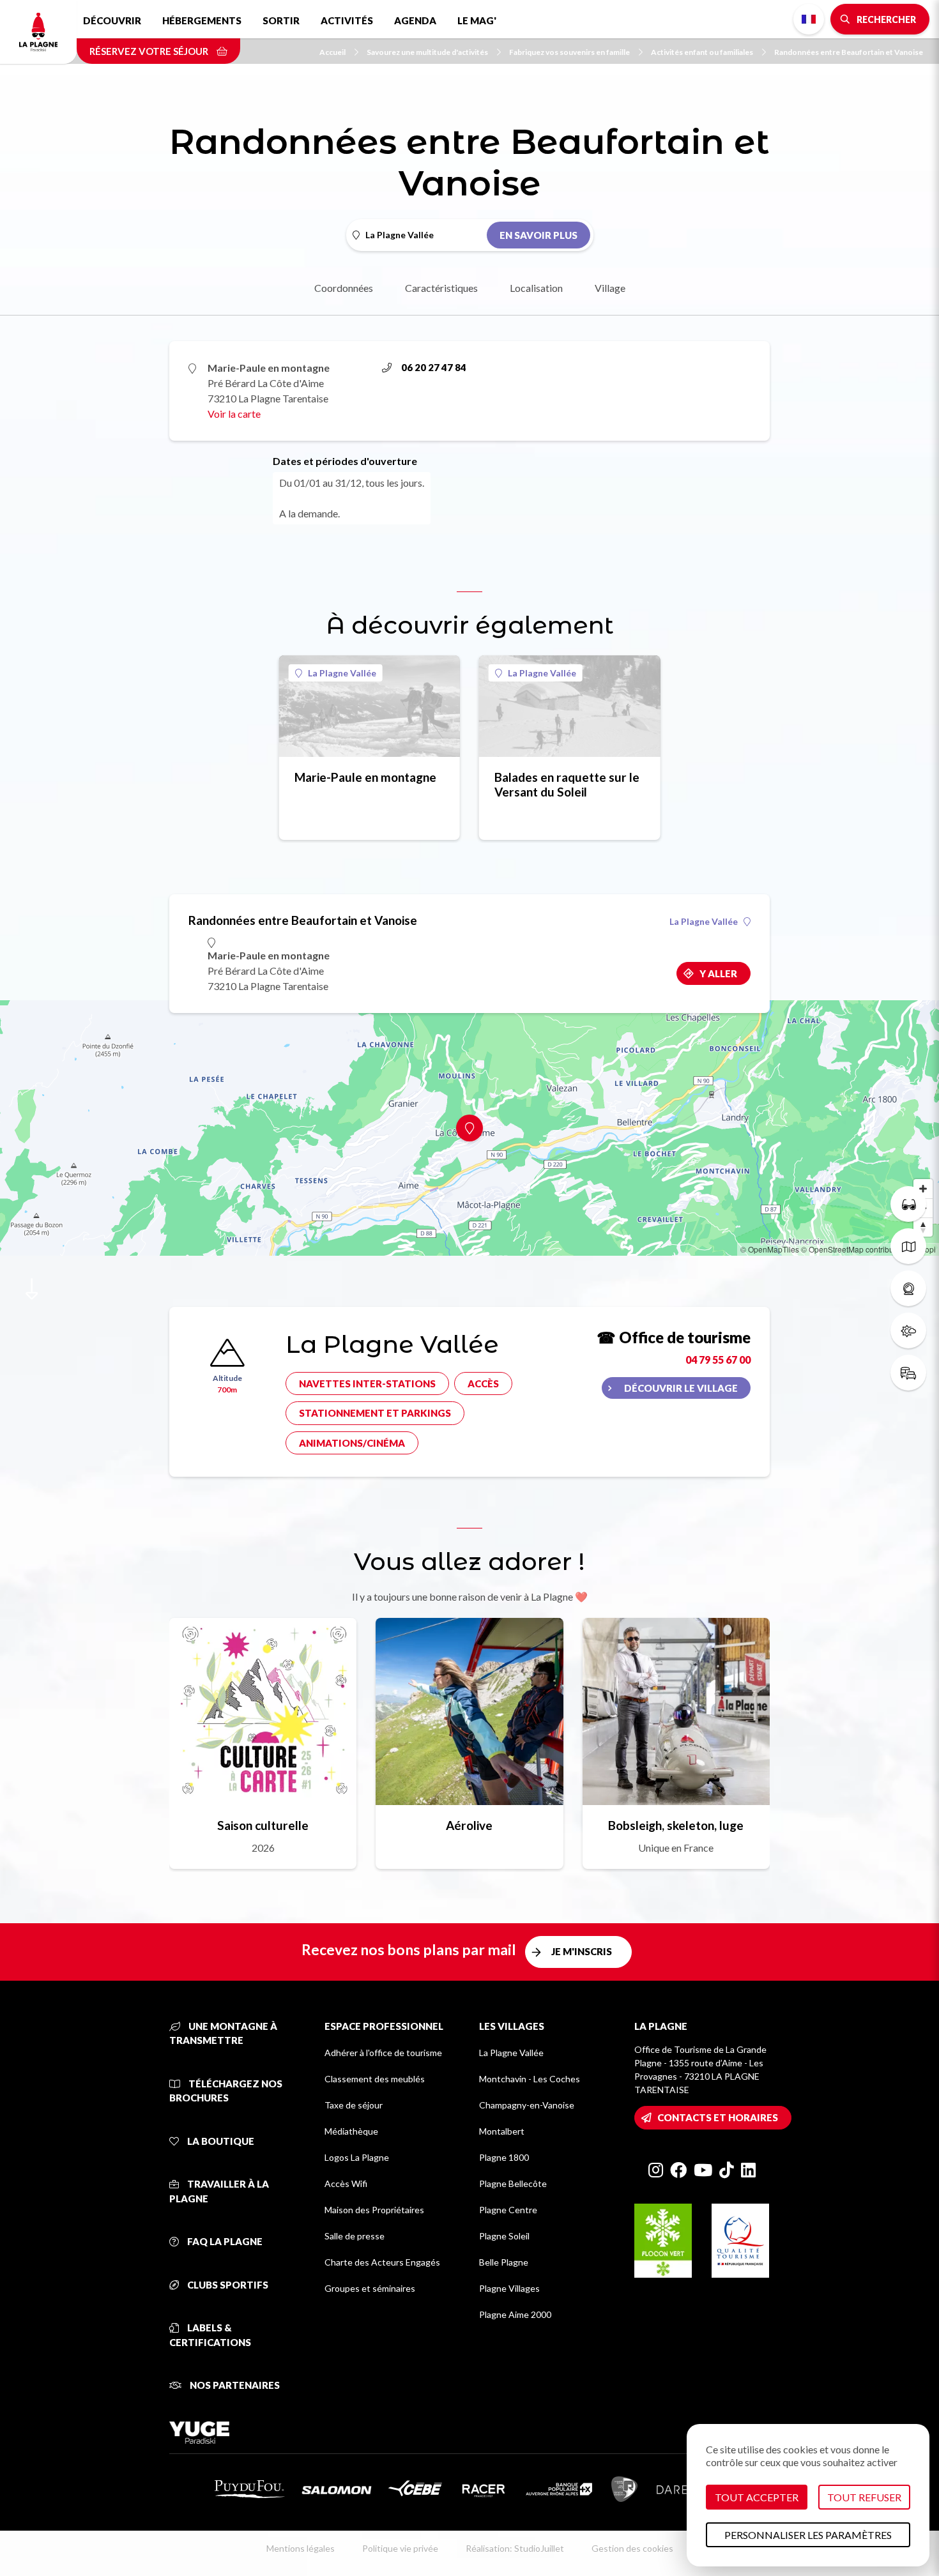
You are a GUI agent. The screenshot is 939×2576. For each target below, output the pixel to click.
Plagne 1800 (504, 2157)
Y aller (718, 973)
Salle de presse (355, 2236)
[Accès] (908, 1373)
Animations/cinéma (352, 1443)
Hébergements (202, 20)
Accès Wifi (346, 2184)
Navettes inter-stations (367, 1383)
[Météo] (908, 1330)
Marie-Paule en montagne (365, 777)
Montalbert (502, 2131)
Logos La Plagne (357, 2157)
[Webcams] (908, 1288)
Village (610, 288)
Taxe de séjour (354, 2105)
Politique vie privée (400, 2548)
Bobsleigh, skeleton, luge (676, 1825)
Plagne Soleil (504, 2236)
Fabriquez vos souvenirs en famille (569, 52)
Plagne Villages (509, 2288)
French (809, 19)
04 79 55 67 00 (718, 1360)
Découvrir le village (681, 1388)
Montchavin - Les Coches (530, 2079)
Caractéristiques (441, 288)
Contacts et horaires (718, 2117)
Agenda (415, 20)
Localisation (536, 288)
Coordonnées (344, 288)
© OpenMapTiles (770, 1249)
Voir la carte (234, 414)
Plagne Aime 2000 (515, 2314)
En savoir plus (538, 235)
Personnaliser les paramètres (808, 2535)
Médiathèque (351, 2131)
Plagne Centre (508, 2210)
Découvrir (112, 20)
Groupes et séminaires (370, 2288)
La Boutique (220, 2141)
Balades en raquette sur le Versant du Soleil (567, 784)
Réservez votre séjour (150, 51)
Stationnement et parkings (375, 1413)
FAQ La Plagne (224, 2241)
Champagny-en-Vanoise (527, 2105)
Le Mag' (477, 20)
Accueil (332, 52)
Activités (347, 20)
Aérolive (469, 1825)
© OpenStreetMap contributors (854, 1249)
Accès (483, 1383)
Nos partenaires (234, 2385)
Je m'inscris (582, 1951)
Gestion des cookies (632, 2548)
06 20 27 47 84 (434, 367)
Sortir (281, 20)
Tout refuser (864, 2497)
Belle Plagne (504, 2262)
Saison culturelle (263, 1825)
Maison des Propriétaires (374, 2210)
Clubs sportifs (227, 2285)
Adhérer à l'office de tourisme (383, 2053)
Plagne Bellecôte (513, 2184)
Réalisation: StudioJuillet (515, 2548)
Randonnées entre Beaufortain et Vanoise (849, 52)
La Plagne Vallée (342, 673)
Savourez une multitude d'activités (427, 52)
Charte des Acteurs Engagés (382, 2262)
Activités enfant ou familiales (702, 52)
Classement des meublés (375, 2079)
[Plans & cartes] (908, 1246)
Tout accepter (757, 2497)
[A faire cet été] (908, 1204)
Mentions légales (301, 2548)
